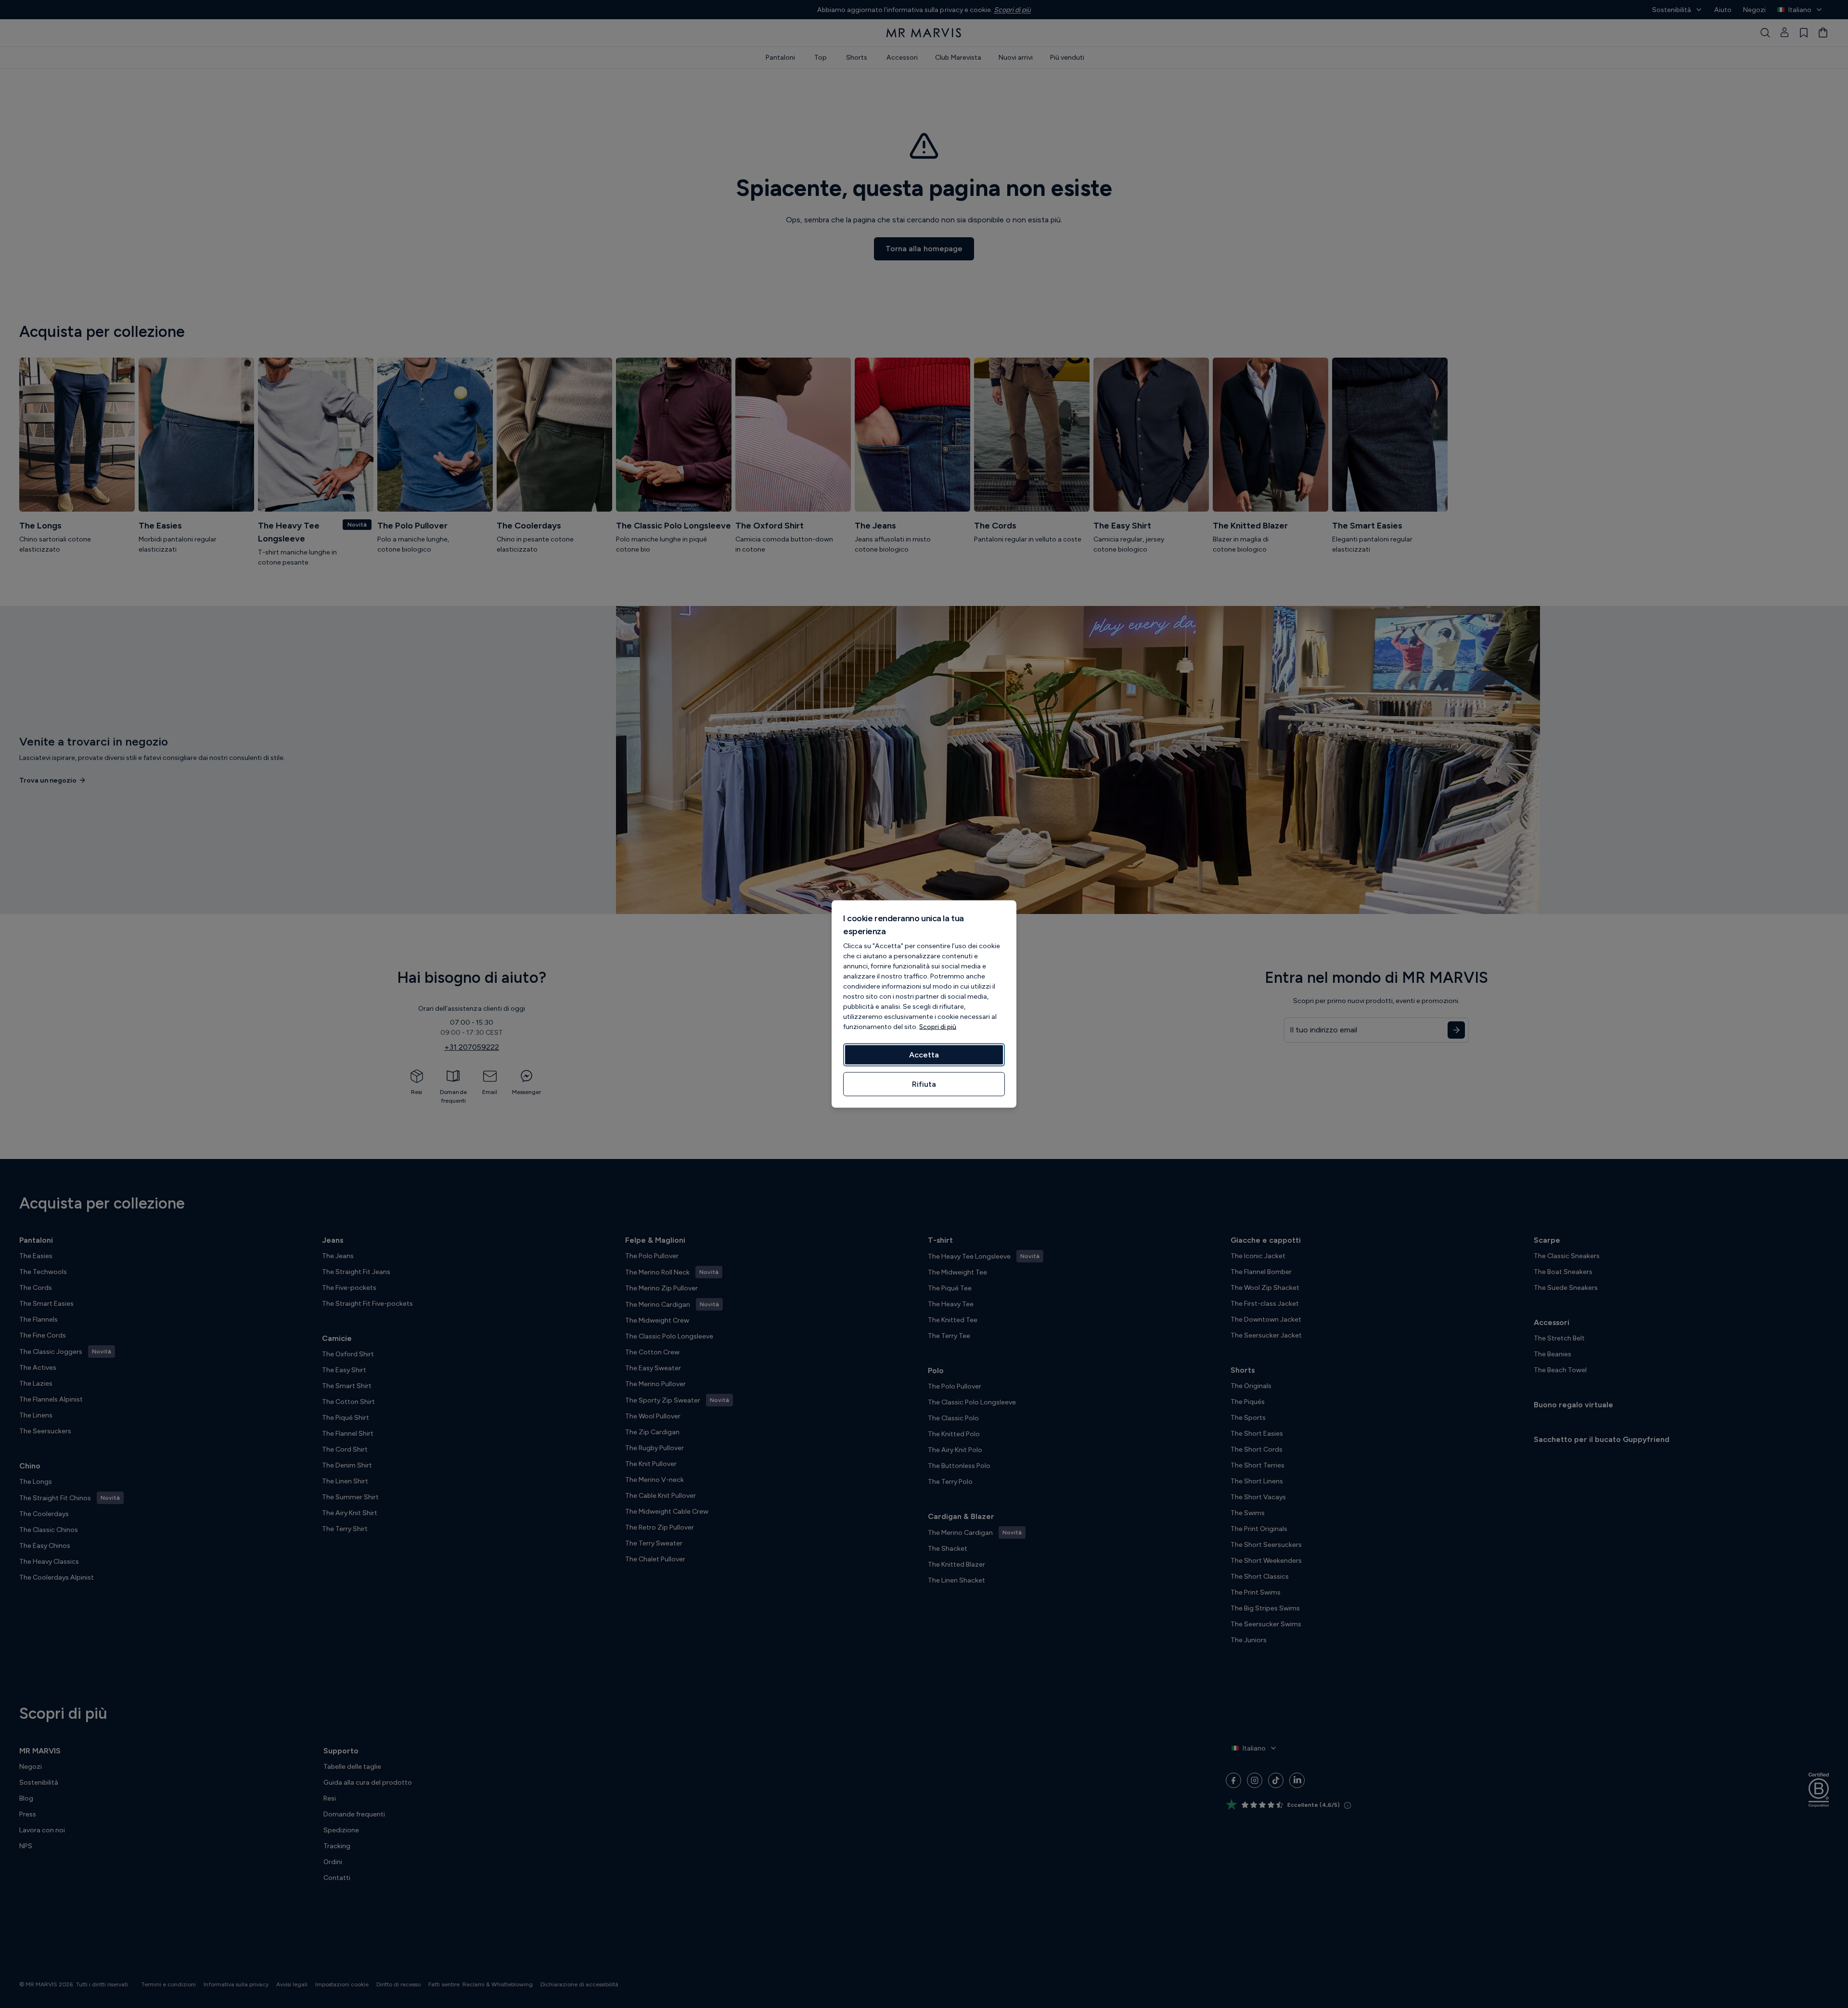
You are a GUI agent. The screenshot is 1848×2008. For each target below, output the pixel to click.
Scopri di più (938, 1027)
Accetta (924, 1055)
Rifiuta (924, 1084)
